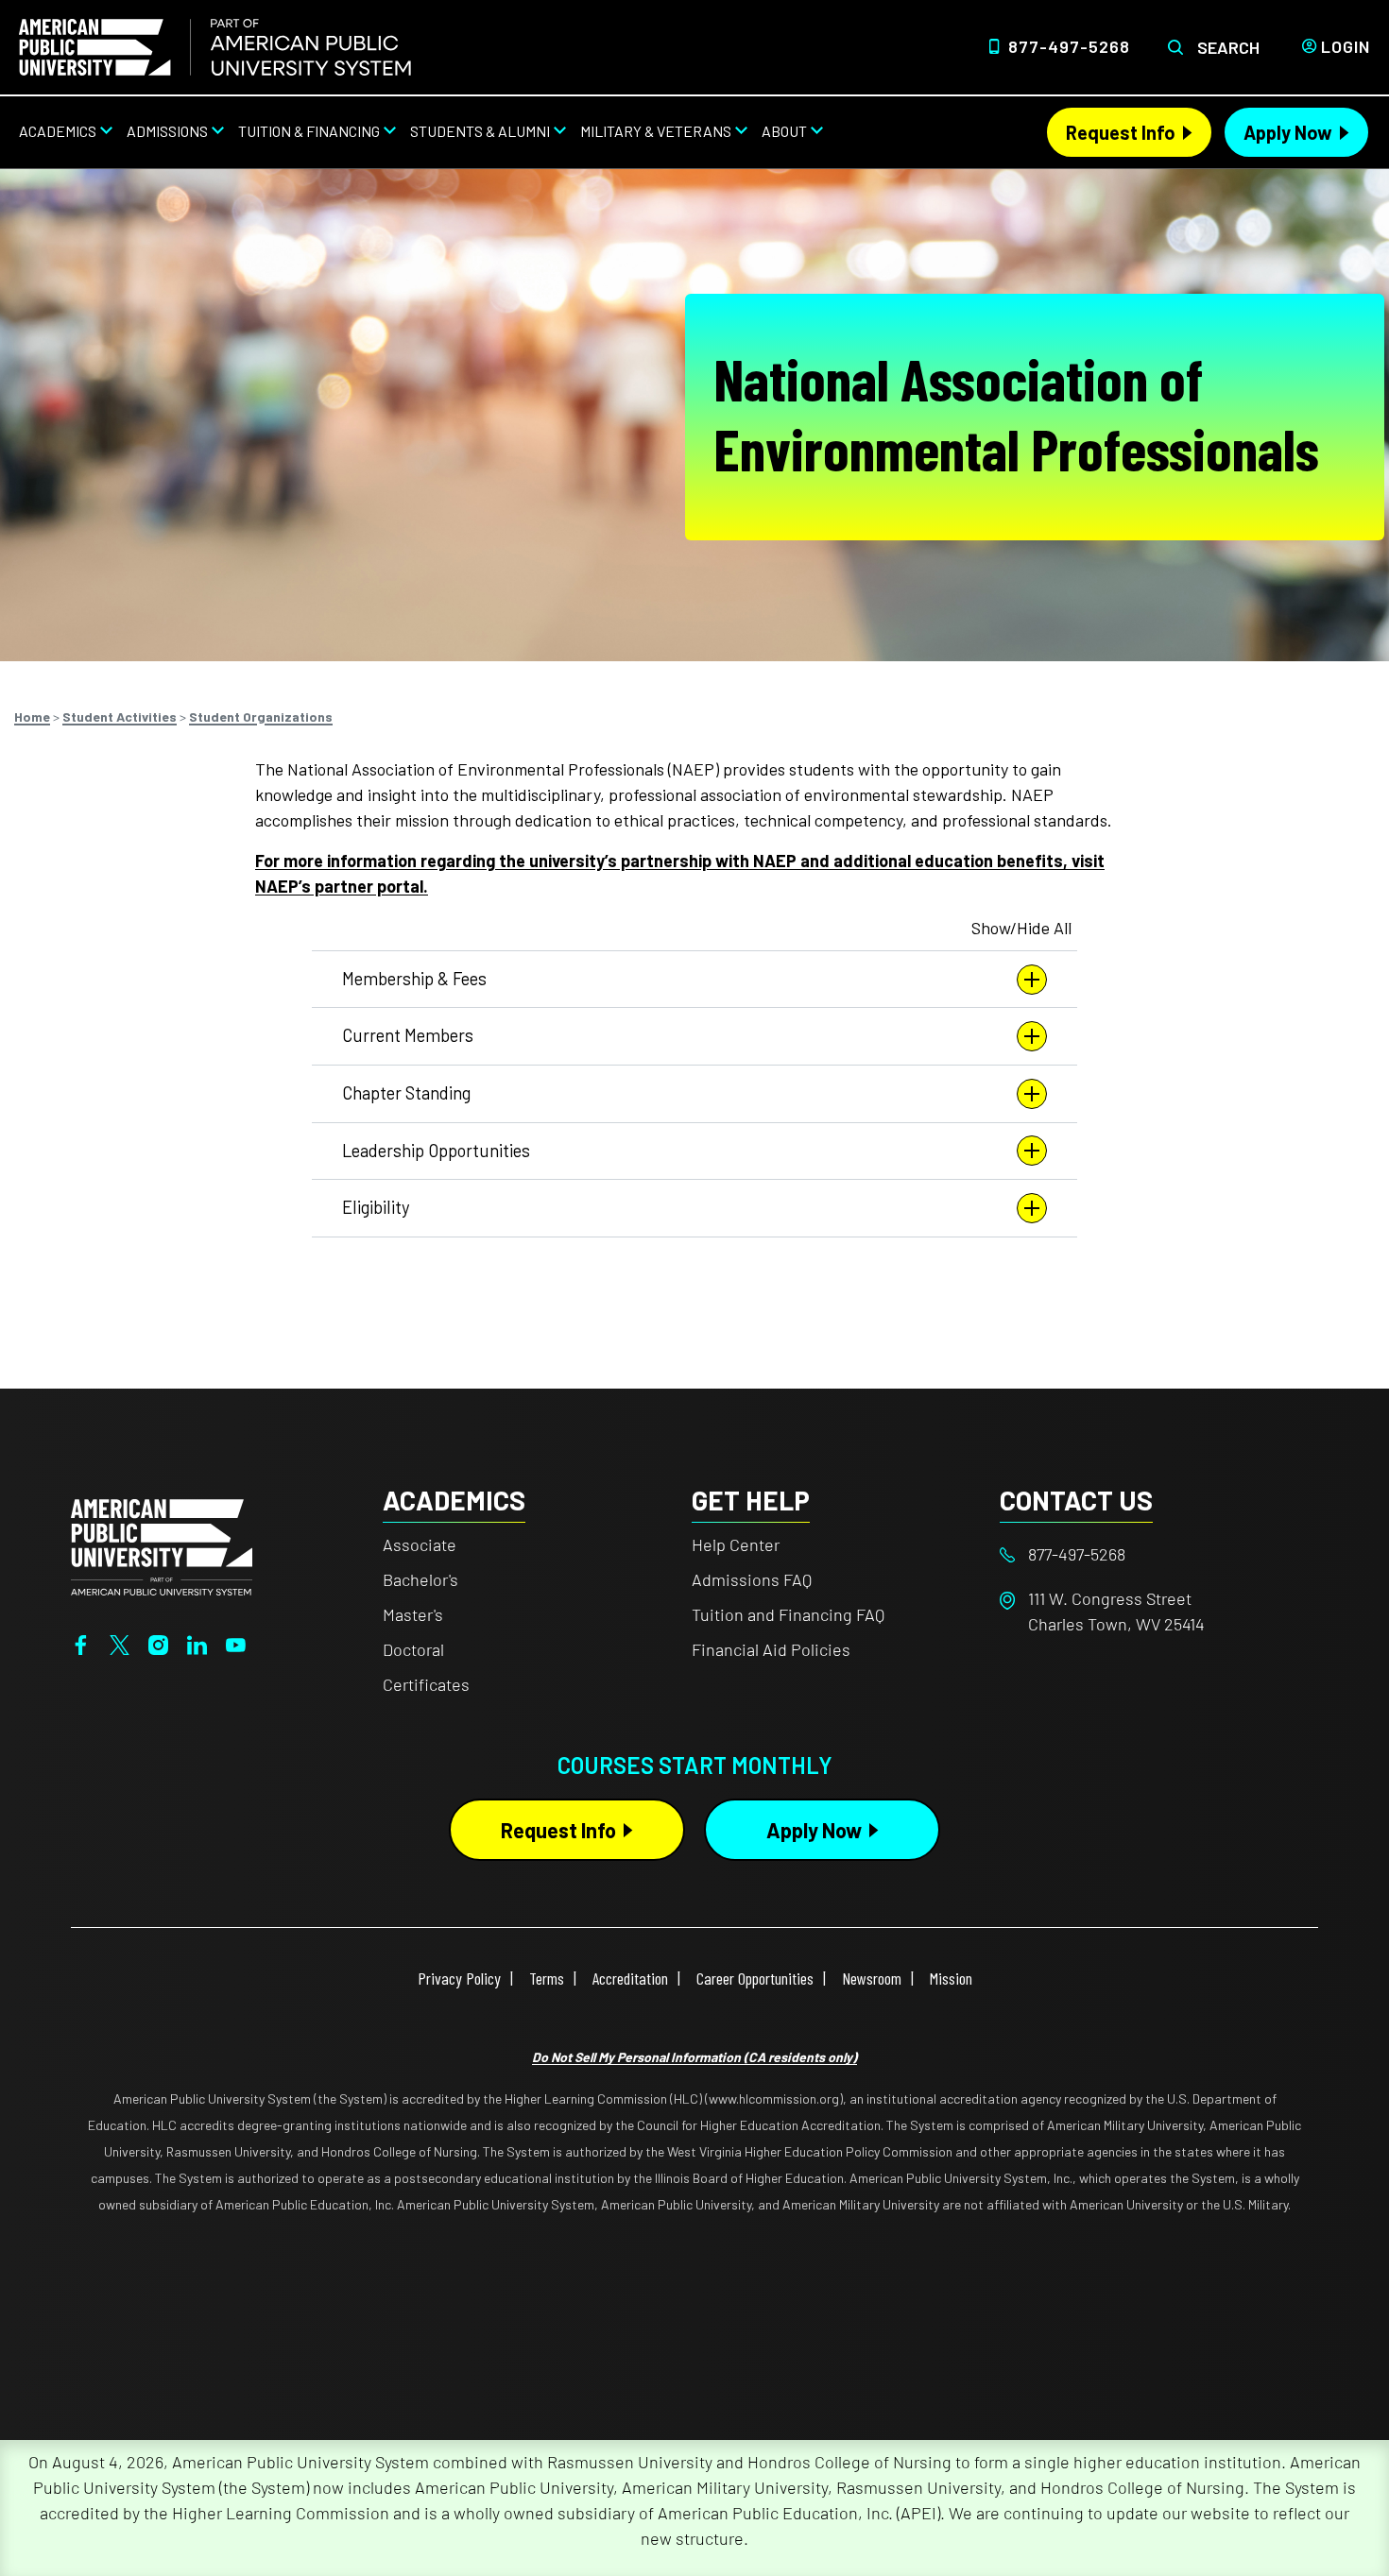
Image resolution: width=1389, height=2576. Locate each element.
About (784, 131)
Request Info (1121, 132)
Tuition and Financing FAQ (788, 1614)
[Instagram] (158, 1643)
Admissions (167, 131)
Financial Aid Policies (771, 1649)
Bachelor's (420, 1579)
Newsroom (872, 1978)
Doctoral (413, 1649)
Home (32, 717)
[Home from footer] (162, 1544)
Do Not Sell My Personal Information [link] (694, 2057)
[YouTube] (236, 1643)
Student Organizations (261, 717)
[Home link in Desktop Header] (215, 47)
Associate (420, 1544)
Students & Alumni (480, 131)
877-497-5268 (1069, 46)
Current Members (408, 1035)
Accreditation (630, 1978)
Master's (413, 1614)
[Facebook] (81, 1643)
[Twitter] (120, 1643)
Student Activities (120, 717)
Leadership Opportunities (436, 1151)
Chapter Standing (406, 1093)
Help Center (736, 1544)
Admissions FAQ (752, 1579)
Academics (58, 131)
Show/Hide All (1021, 928)
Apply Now (1288, 132)
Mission (951, 1978)
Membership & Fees (414, 979)
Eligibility (376, 1207)
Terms (547, 1978)
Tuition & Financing (309, 131)
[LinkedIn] (197, 1643)
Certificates (426, 1684)
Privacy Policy (459, 1978)
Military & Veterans (656, 131)
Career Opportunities (755, 1978)
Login (1346, 46)
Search (1228, 47)
